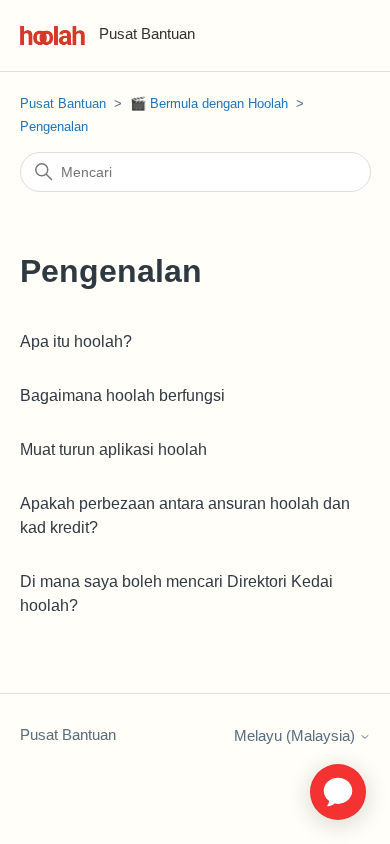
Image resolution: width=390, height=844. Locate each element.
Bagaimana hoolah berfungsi (122, 395)
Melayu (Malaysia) (296, 735)
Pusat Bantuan (63, 103)
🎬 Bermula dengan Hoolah (211, 103)
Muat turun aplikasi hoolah (113, 449)
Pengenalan (54, 126)
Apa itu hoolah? (76, 341)
